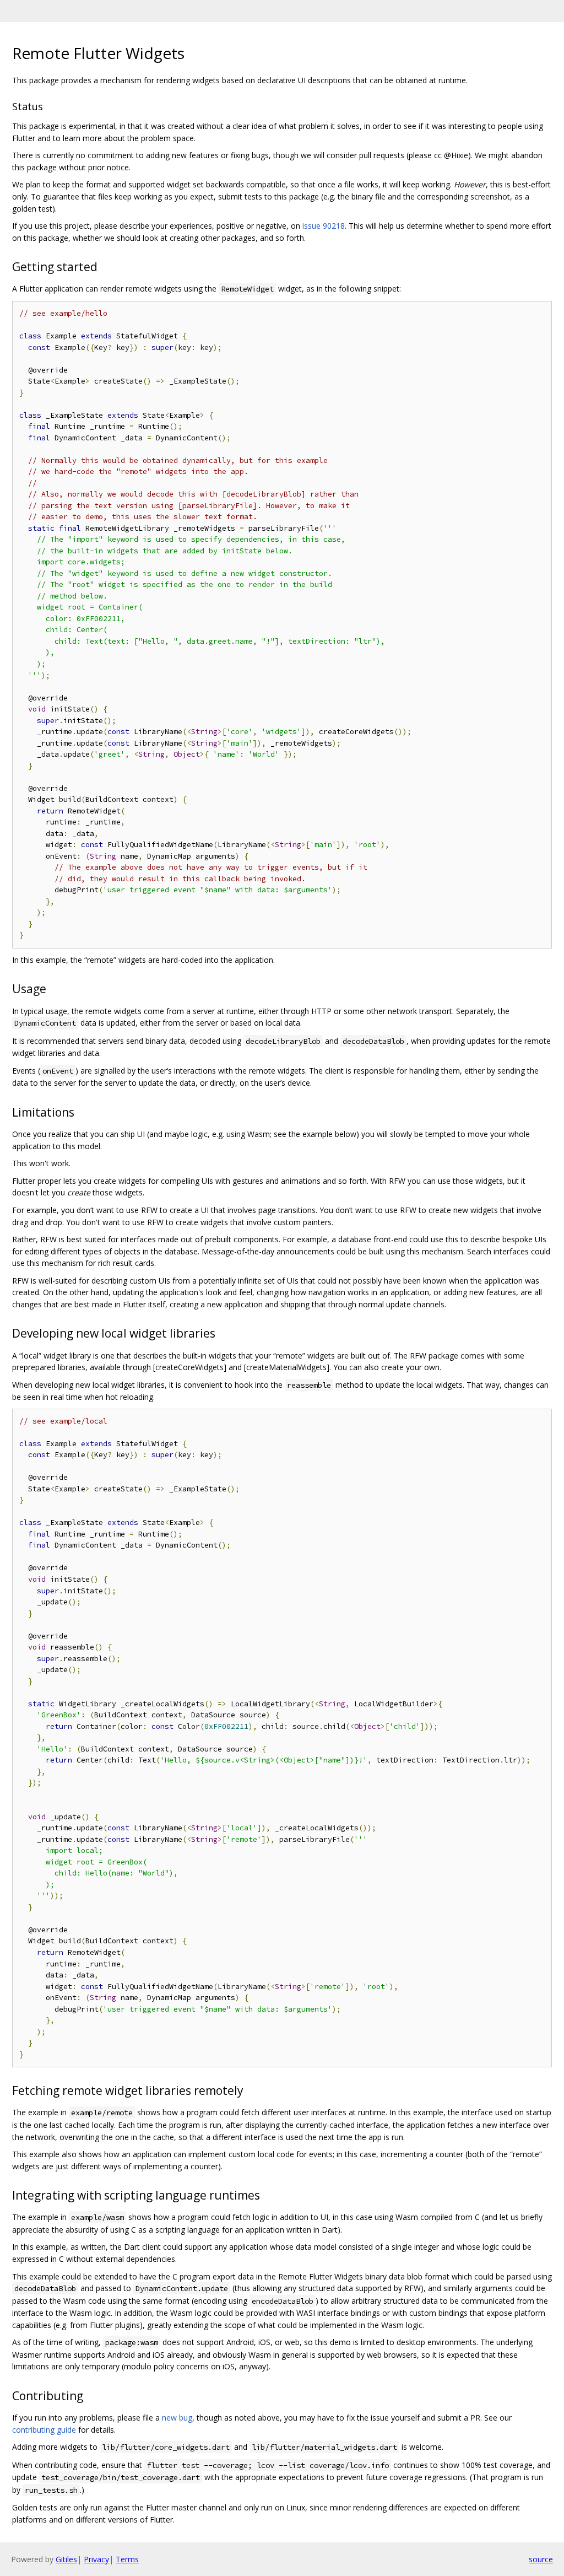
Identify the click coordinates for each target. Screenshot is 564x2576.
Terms (127, 2559)
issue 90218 (324, 226)
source (541, 2559)
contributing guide (44, 2430)
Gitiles (66, 2559)
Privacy (96, 2559)
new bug (177, 2418)
